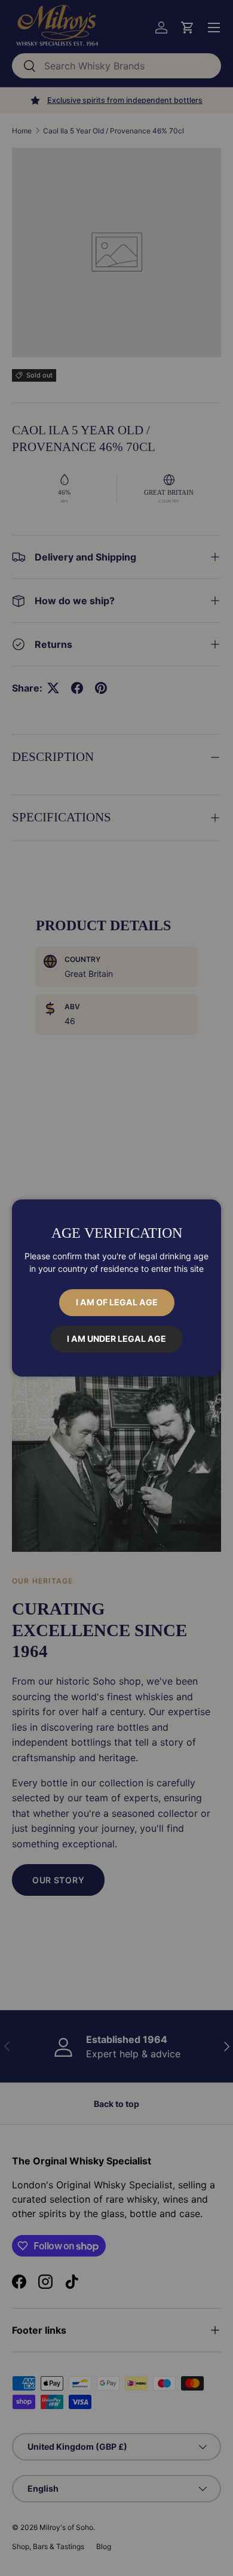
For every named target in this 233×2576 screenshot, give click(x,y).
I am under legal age (116, 1339)
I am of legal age (117, 1302)
